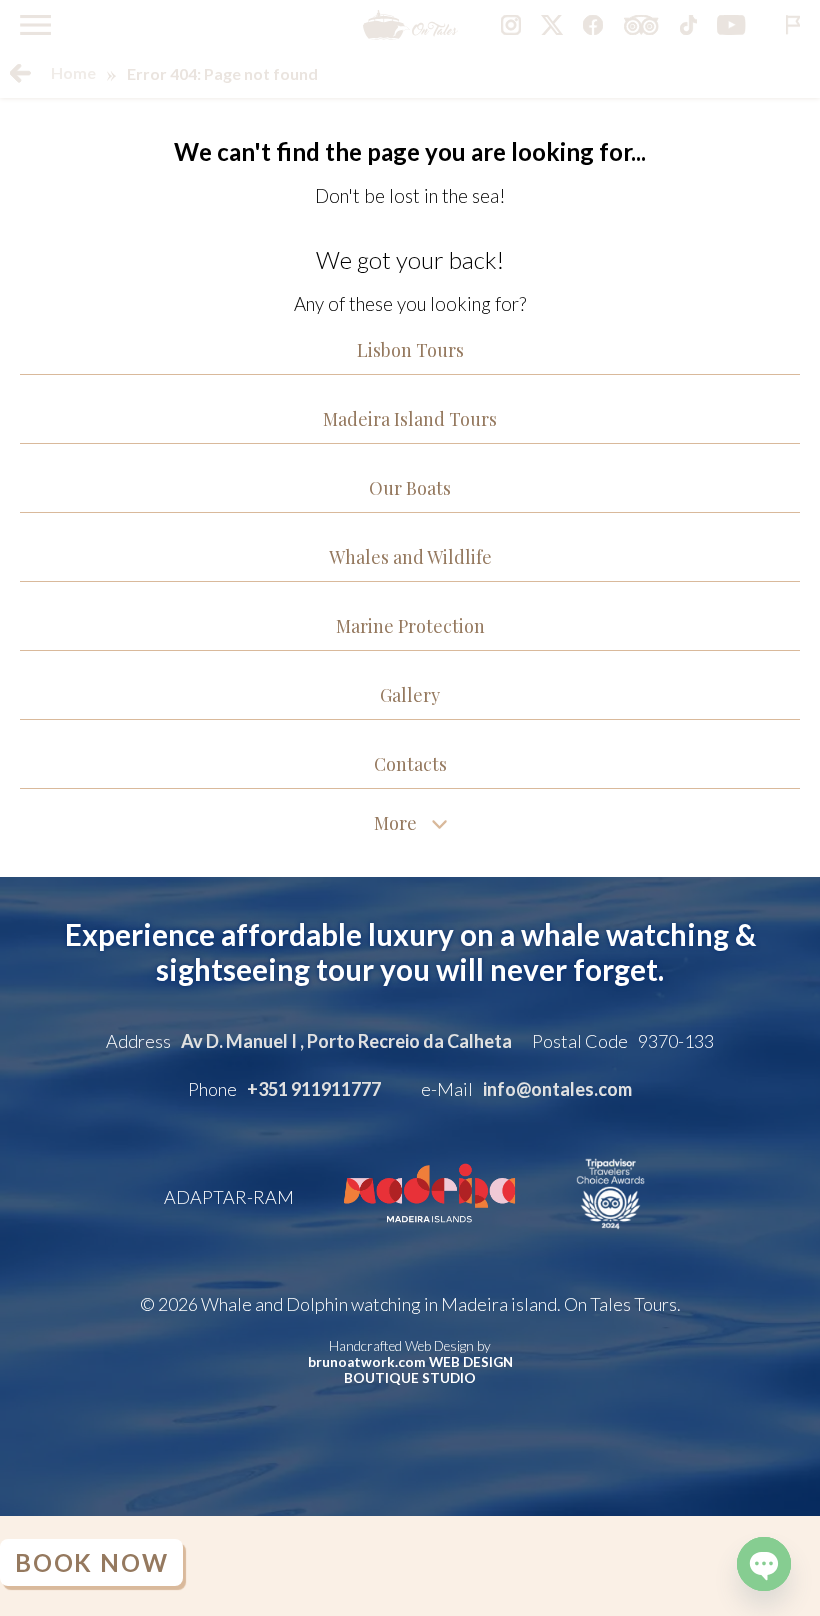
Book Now (96, 1562)
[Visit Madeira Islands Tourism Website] (429, 1236)
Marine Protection (410, 626)
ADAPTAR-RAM (229, 1197)
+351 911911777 (314, 1089)
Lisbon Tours (410, 350)
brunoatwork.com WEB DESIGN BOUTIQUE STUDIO (410, 1370)
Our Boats (410, 488)
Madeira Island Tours (410, 419)
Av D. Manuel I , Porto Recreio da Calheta (346, 1041)
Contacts (410, 764)
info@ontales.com (557, 1089)
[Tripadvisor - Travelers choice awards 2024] (610, 1236)
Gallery (410, 695)
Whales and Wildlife (410, 557)
